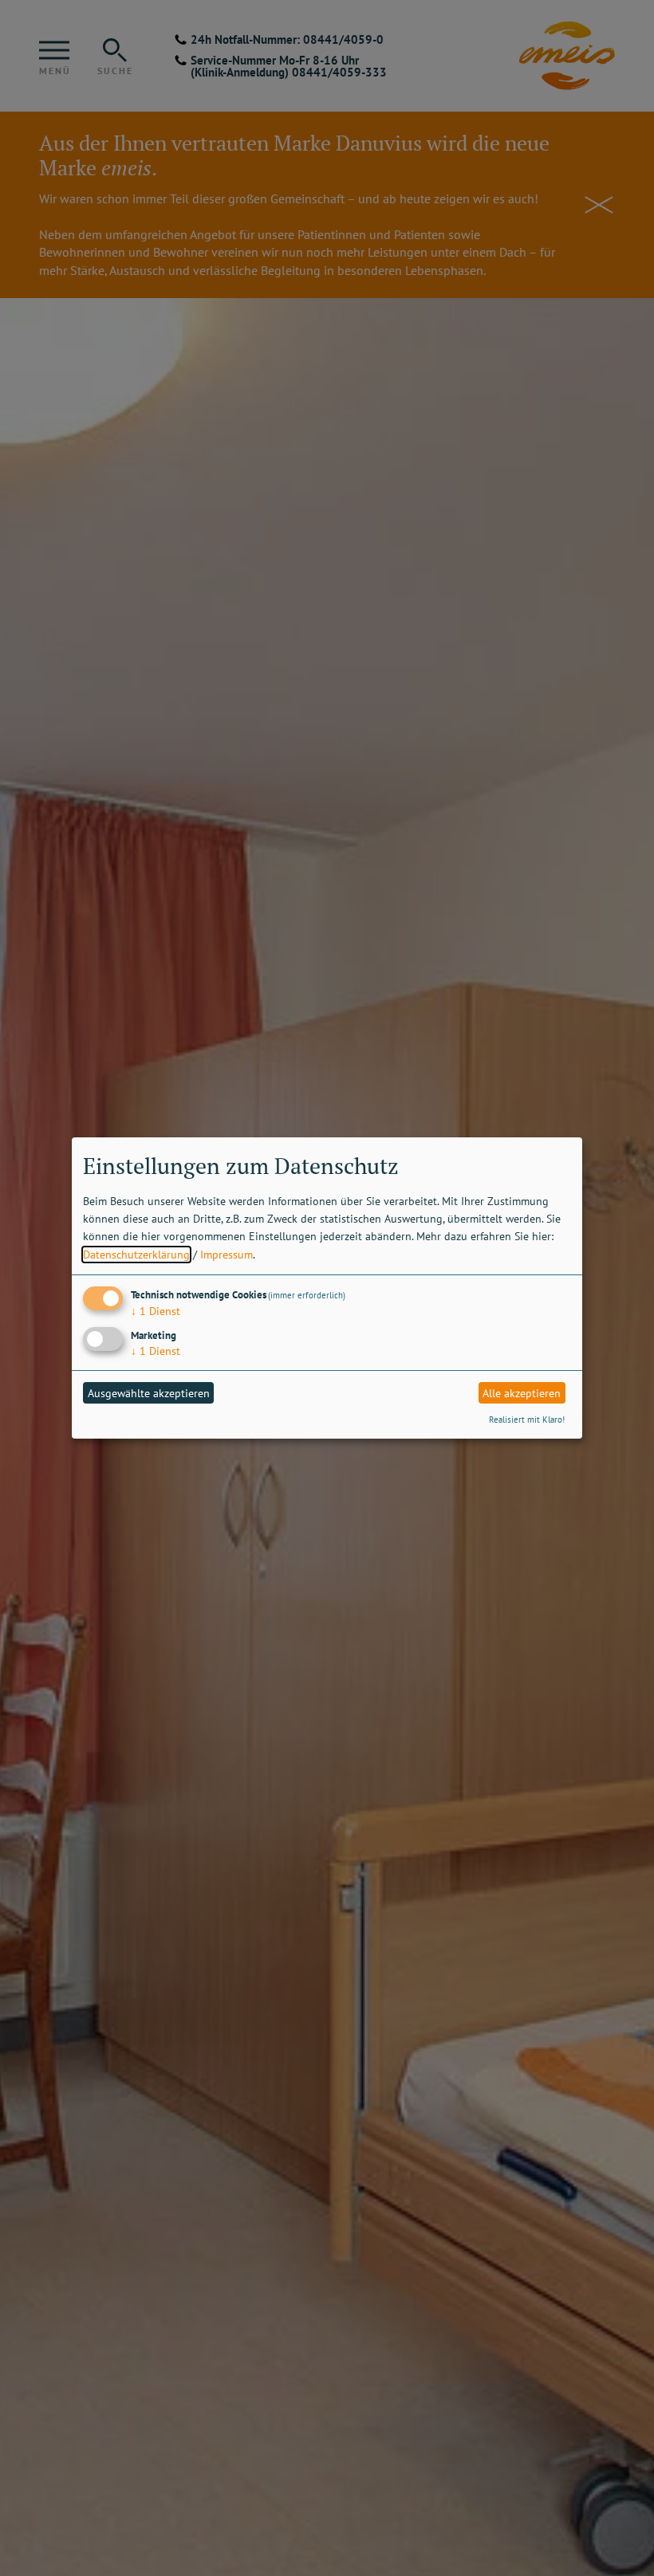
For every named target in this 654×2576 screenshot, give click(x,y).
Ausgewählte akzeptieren (149, 1393)
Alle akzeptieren (522, 1393)
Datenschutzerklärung (136, 1255)
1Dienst (156, 1311)
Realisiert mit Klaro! (527, 1420)
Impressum (227, 1255)
